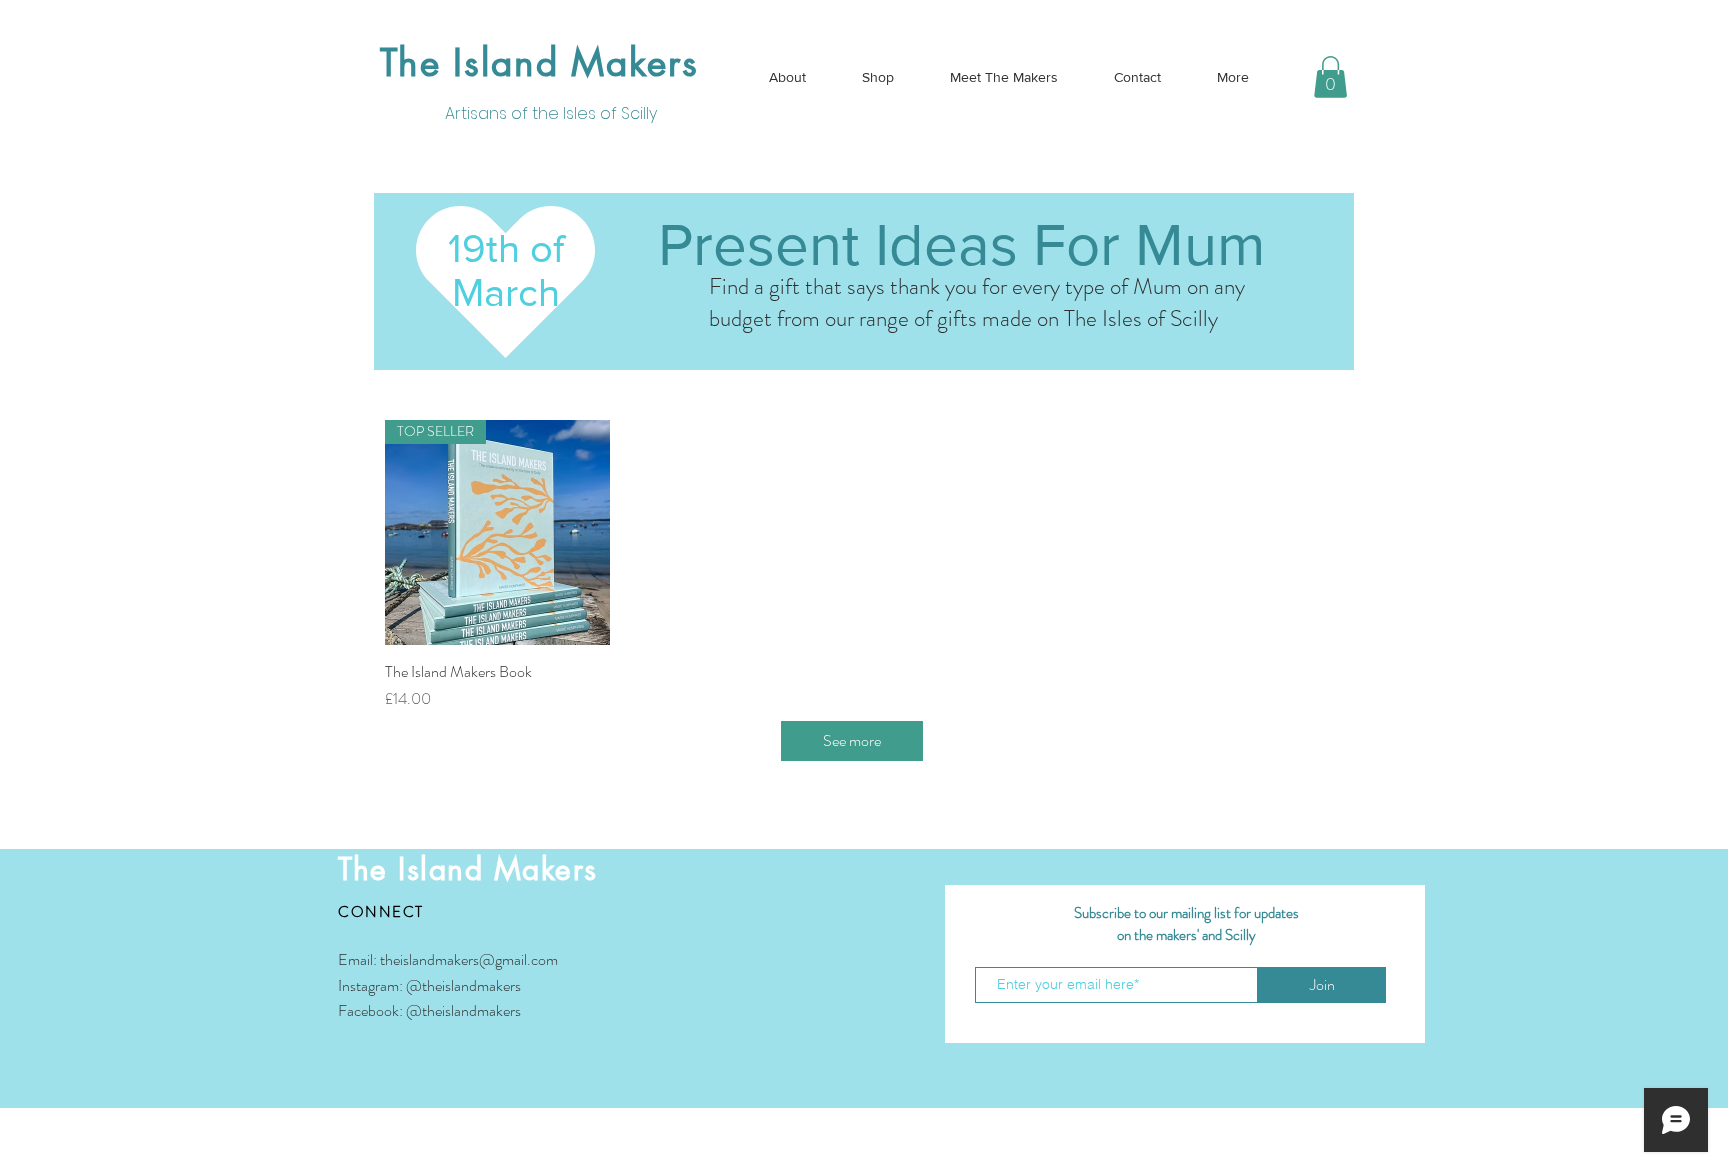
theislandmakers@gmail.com (469, 959)
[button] (1330, 77)
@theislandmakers (463, 985)
